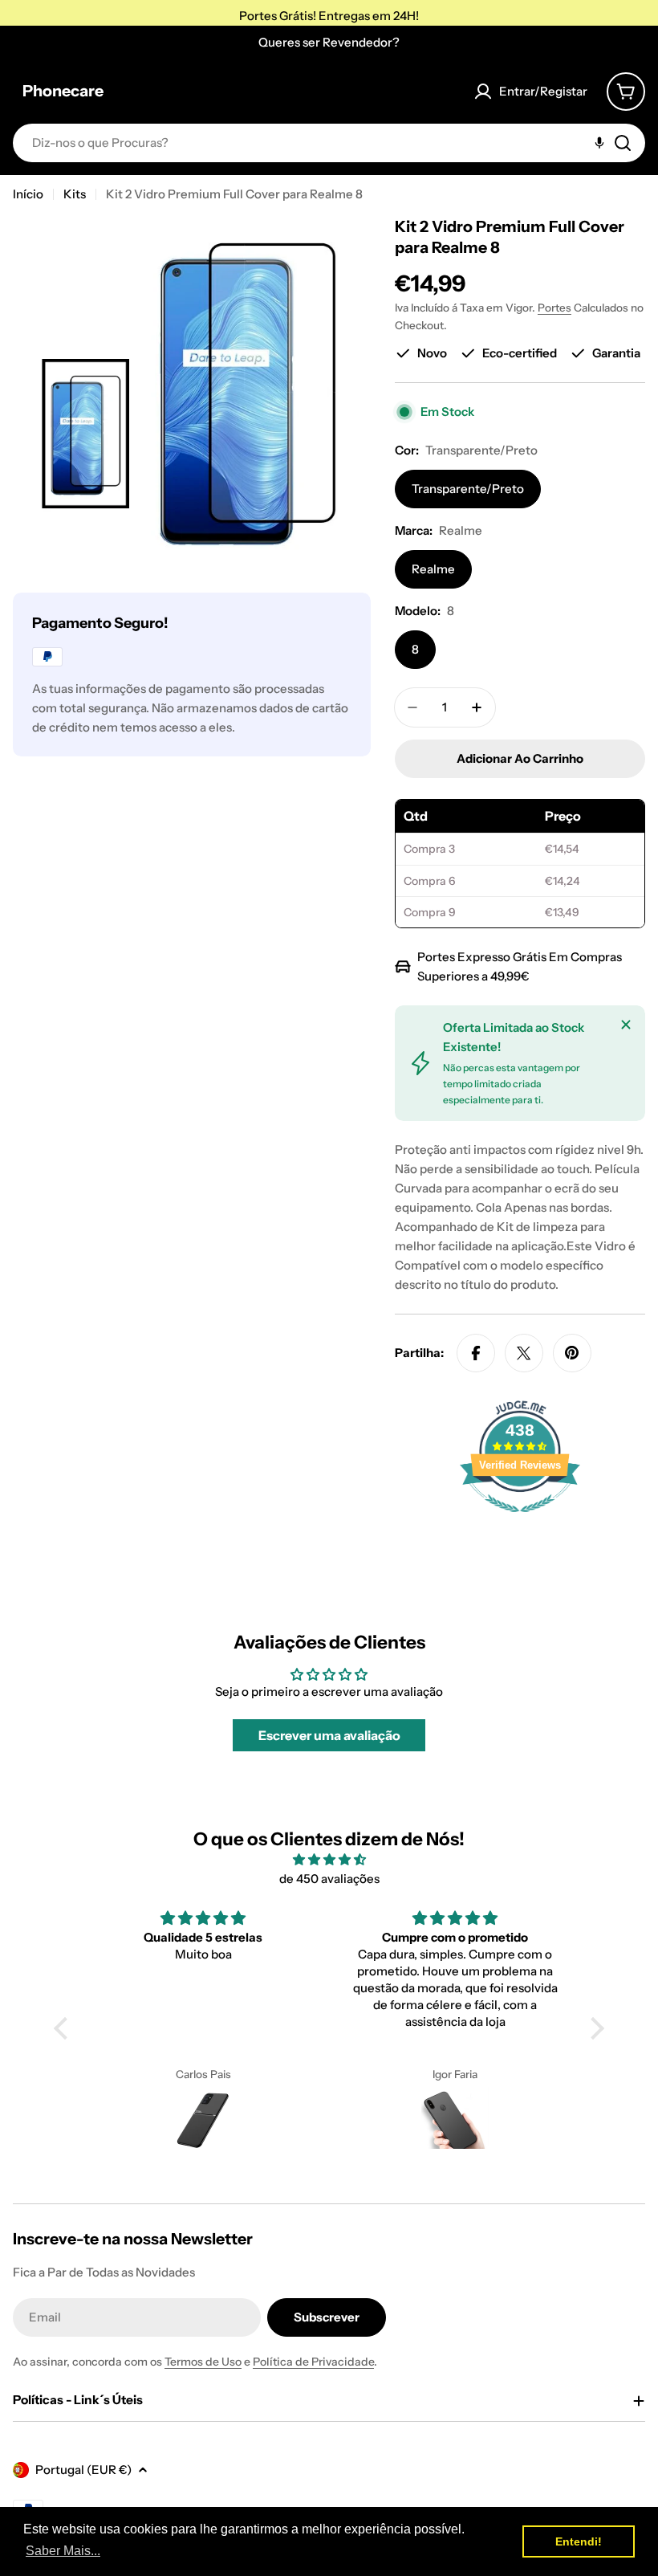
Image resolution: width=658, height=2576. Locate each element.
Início (28, 194)
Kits (75, 194)
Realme (433, 569)
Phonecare (63, 91)
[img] (329, 1860)
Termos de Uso (203, 2362)
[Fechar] (626, 1025)
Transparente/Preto (468, 489)
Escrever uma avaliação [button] (329, 1735)
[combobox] (329, 143)
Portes (554, 308)
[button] (65, 2028)
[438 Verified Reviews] (520, 1520)
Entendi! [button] (579, 2541)
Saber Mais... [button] (63, 2551)
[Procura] (623, 143)
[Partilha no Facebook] (476, 1353)
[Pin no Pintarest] (572, 1353)
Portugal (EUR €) (83, 2470)
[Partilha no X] (524, 1353)
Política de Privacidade (313, 2362)
